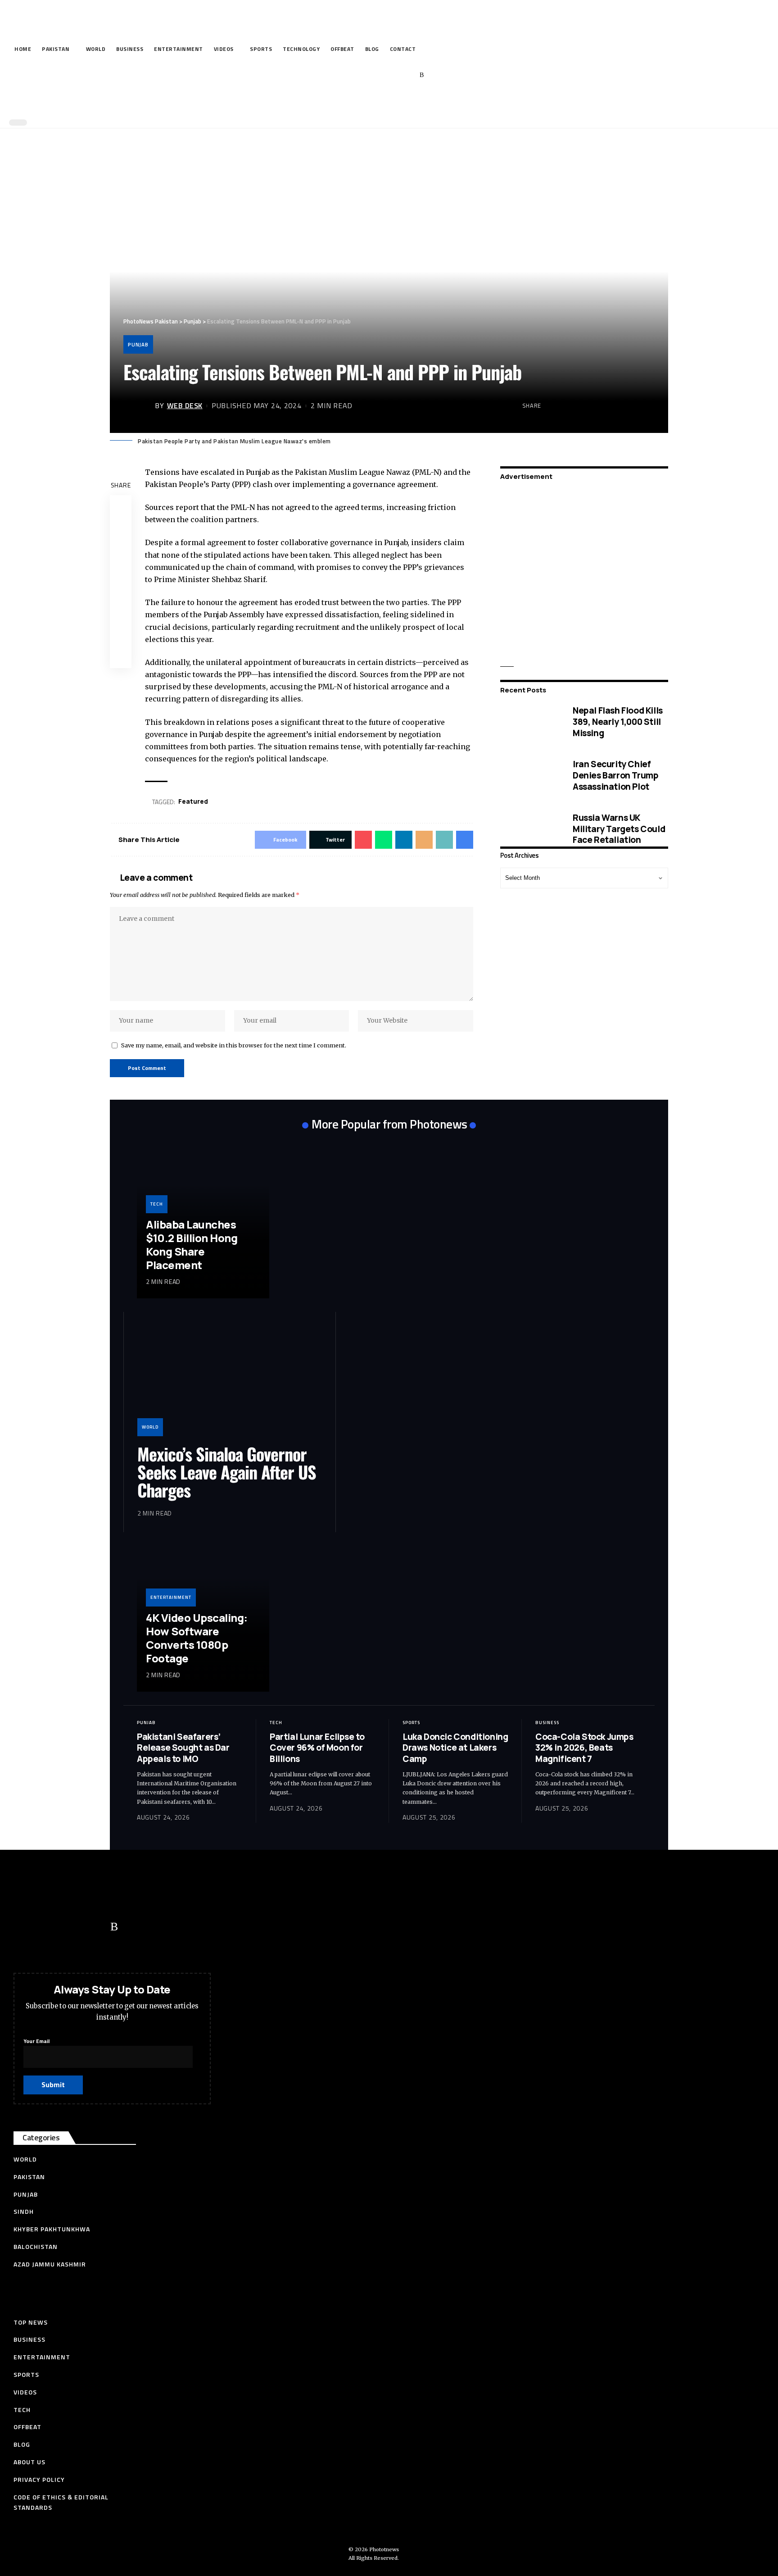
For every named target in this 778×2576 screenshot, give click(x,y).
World (150, 1427)
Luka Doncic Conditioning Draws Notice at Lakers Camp (455, 1748)
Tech (157, 1204)
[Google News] (394, 75)
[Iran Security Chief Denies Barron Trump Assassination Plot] (530, 775)
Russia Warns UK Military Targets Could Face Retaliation (619, 828)
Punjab (138, 344)
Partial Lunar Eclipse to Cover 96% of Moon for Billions (317, 1748)
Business (547, 1723)
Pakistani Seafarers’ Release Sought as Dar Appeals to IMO (183, 1748)
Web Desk (185, 405)
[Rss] (422, 75)
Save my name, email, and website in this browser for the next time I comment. (234, 1045)
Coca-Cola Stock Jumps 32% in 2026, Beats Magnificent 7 (584, 1748)
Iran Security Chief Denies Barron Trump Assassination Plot (615, 775)
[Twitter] (366, 75)
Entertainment (171, 1597)
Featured (193, 801)
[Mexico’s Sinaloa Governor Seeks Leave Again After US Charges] (230, 1381)
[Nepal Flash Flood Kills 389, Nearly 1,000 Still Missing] (530, 722)
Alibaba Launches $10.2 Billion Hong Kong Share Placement (192, 1245)
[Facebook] (352, 75)
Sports (411, 1723)
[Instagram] (408, 75)
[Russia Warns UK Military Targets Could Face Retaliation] (530, 829)
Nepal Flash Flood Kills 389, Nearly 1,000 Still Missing (618, 721)
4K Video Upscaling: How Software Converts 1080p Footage (197, 1638)
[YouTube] (380, 75)
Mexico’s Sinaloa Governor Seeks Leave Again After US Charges (227, 1472)
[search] (387, 103)
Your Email (36, 2041)
